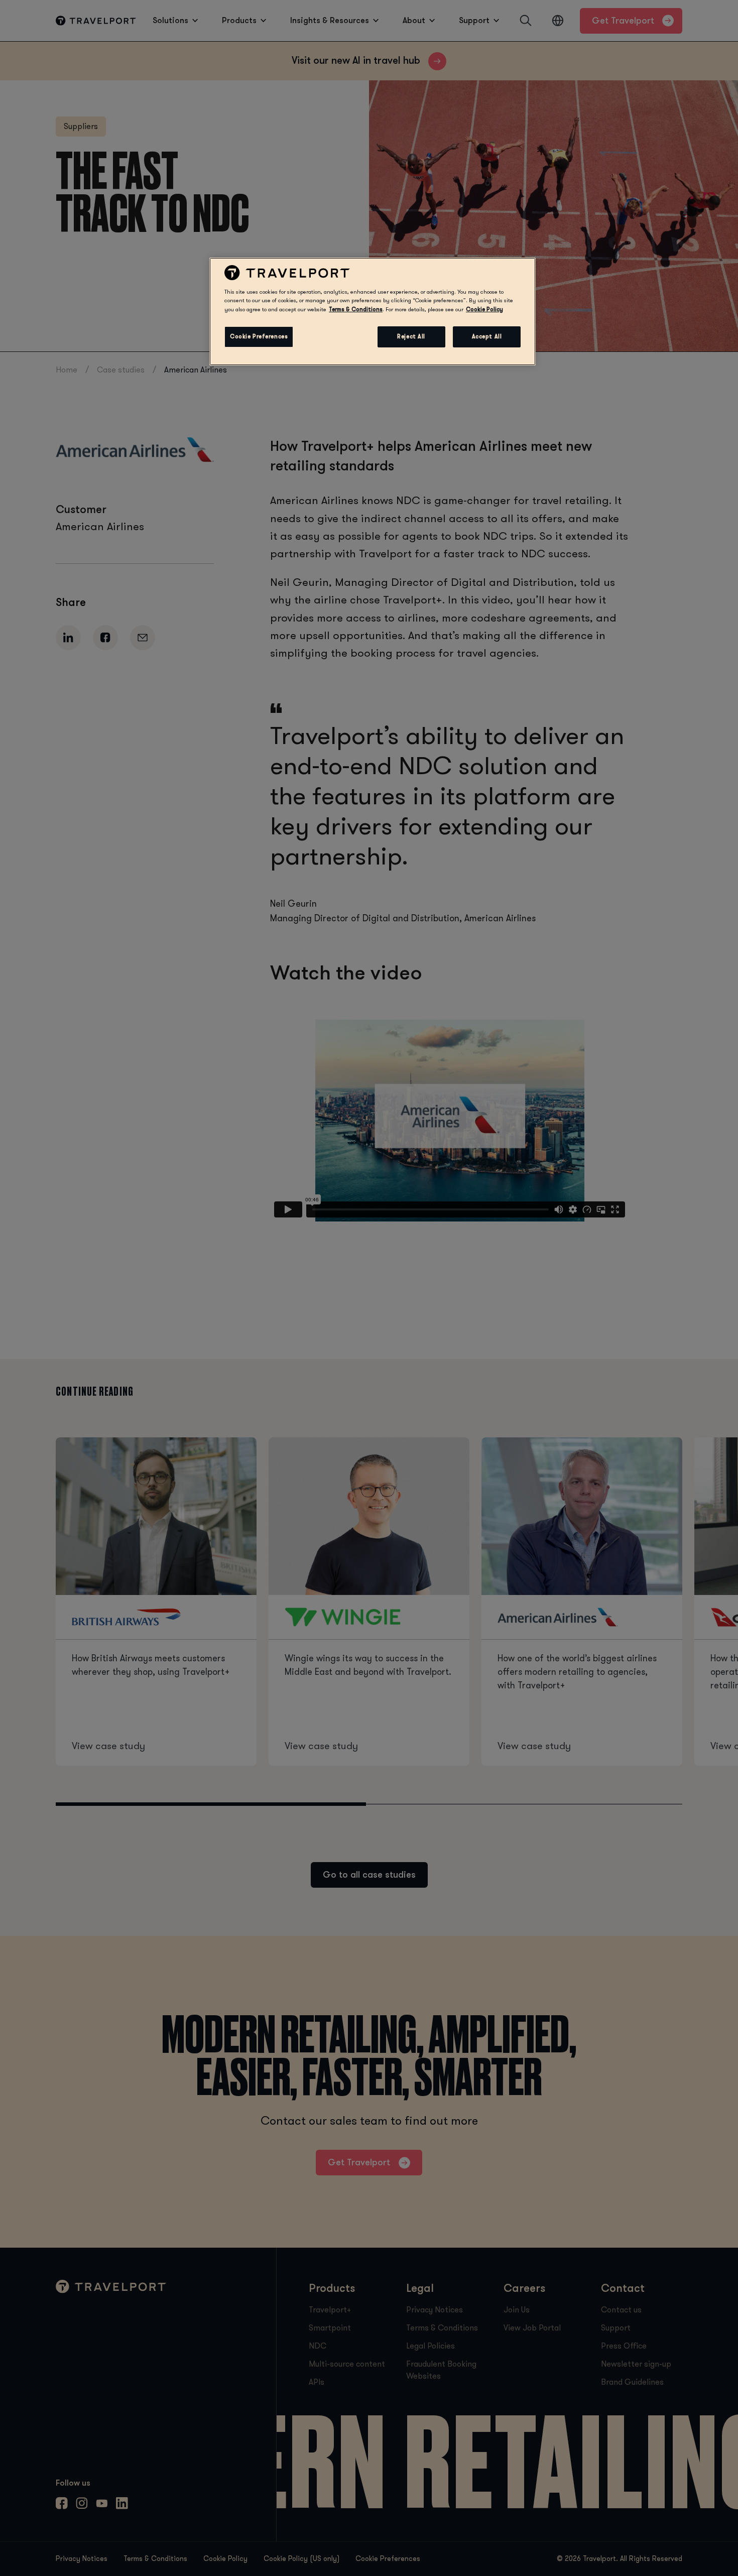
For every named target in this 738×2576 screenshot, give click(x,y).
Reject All (411, 337)
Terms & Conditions (356, 310)
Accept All (487, 337)
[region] (373, 311)
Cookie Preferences (259, 337)
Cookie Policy (484, 310)
